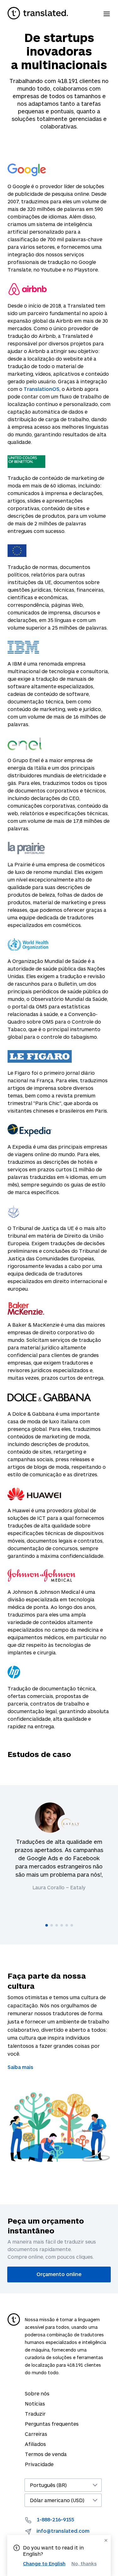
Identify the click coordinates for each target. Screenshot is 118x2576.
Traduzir (35, 2414)
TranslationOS (42, 389)
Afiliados (35, 2444)
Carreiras (36, 2434)
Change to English (44, 2563)
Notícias (35, 2403)
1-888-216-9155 (55, 2519)
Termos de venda (46, 2454)
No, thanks (84, 2564)
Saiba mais (20, 2067)
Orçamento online (59, 2274)
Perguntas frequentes (52, 2424)
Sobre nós (37, 2393)
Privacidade (39, 2464)
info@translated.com (63, 2531)
